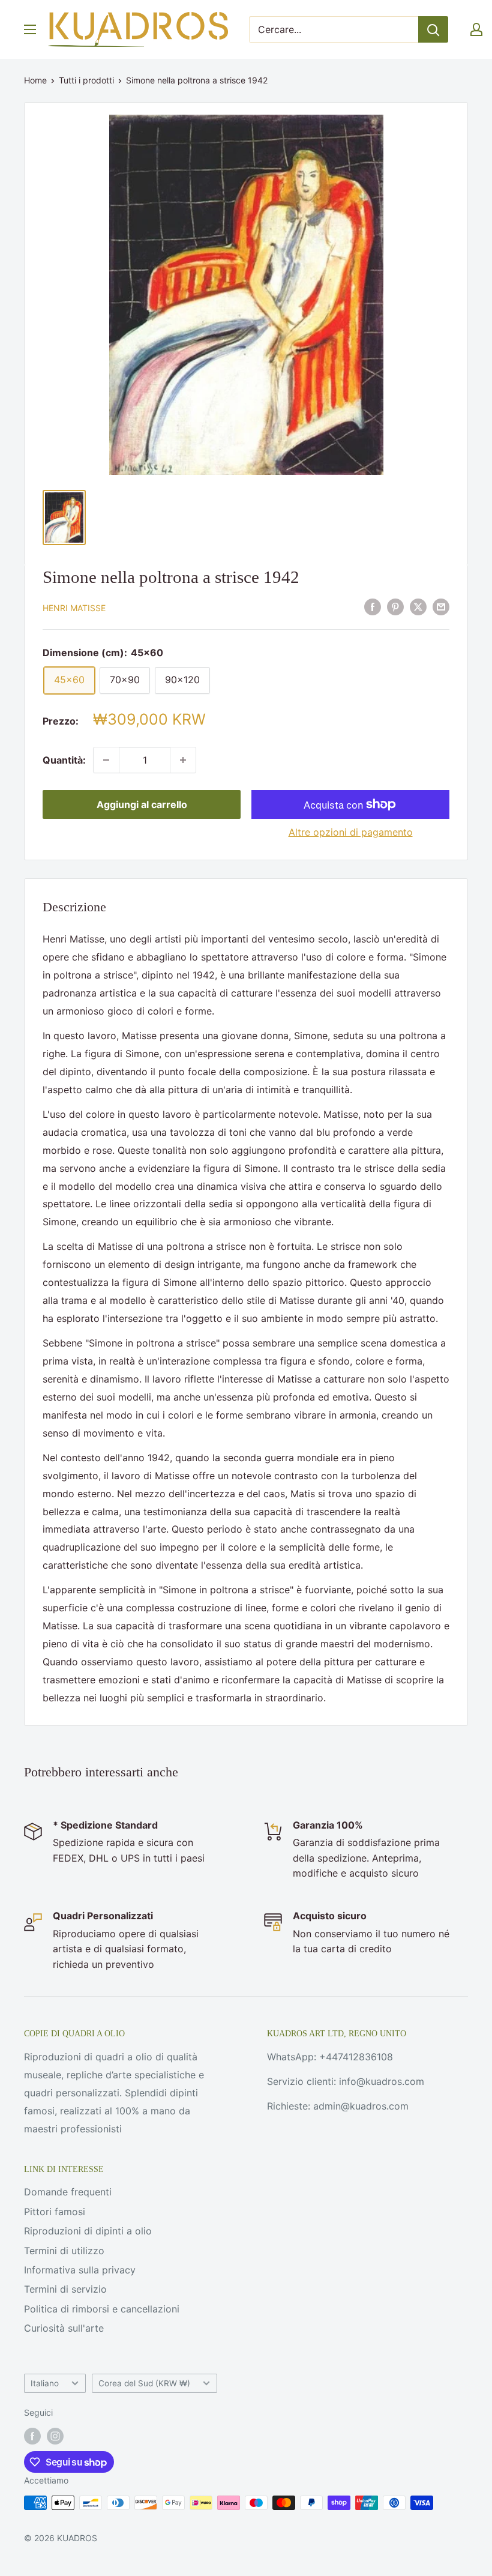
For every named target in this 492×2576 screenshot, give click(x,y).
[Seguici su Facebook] (32, 2436)
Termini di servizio (65, 2289)
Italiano (45, 2383)
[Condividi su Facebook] (373, 607)
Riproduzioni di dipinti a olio (88, 2231)
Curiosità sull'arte (64, 2328)
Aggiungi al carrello (142, 804)
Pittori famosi (55, 2212)
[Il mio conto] (476, 29)
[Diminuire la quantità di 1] (106, 760)
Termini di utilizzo (64, 2251)
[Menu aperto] (30, 29)
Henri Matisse (74, 608)
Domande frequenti (68, 2192)
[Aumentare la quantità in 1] (183, 760)
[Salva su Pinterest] (395, 607)
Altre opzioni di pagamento (351, 832)
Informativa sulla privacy (80, 2270)
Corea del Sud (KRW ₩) (144, 2383)
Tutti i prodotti (86, 80)
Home (35, 80)
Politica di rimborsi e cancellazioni (102, 2309)
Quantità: (64, 760)
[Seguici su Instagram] (55, 2436)
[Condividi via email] (441, 607)
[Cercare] (433, 29)
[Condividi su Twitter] (418, 607)
